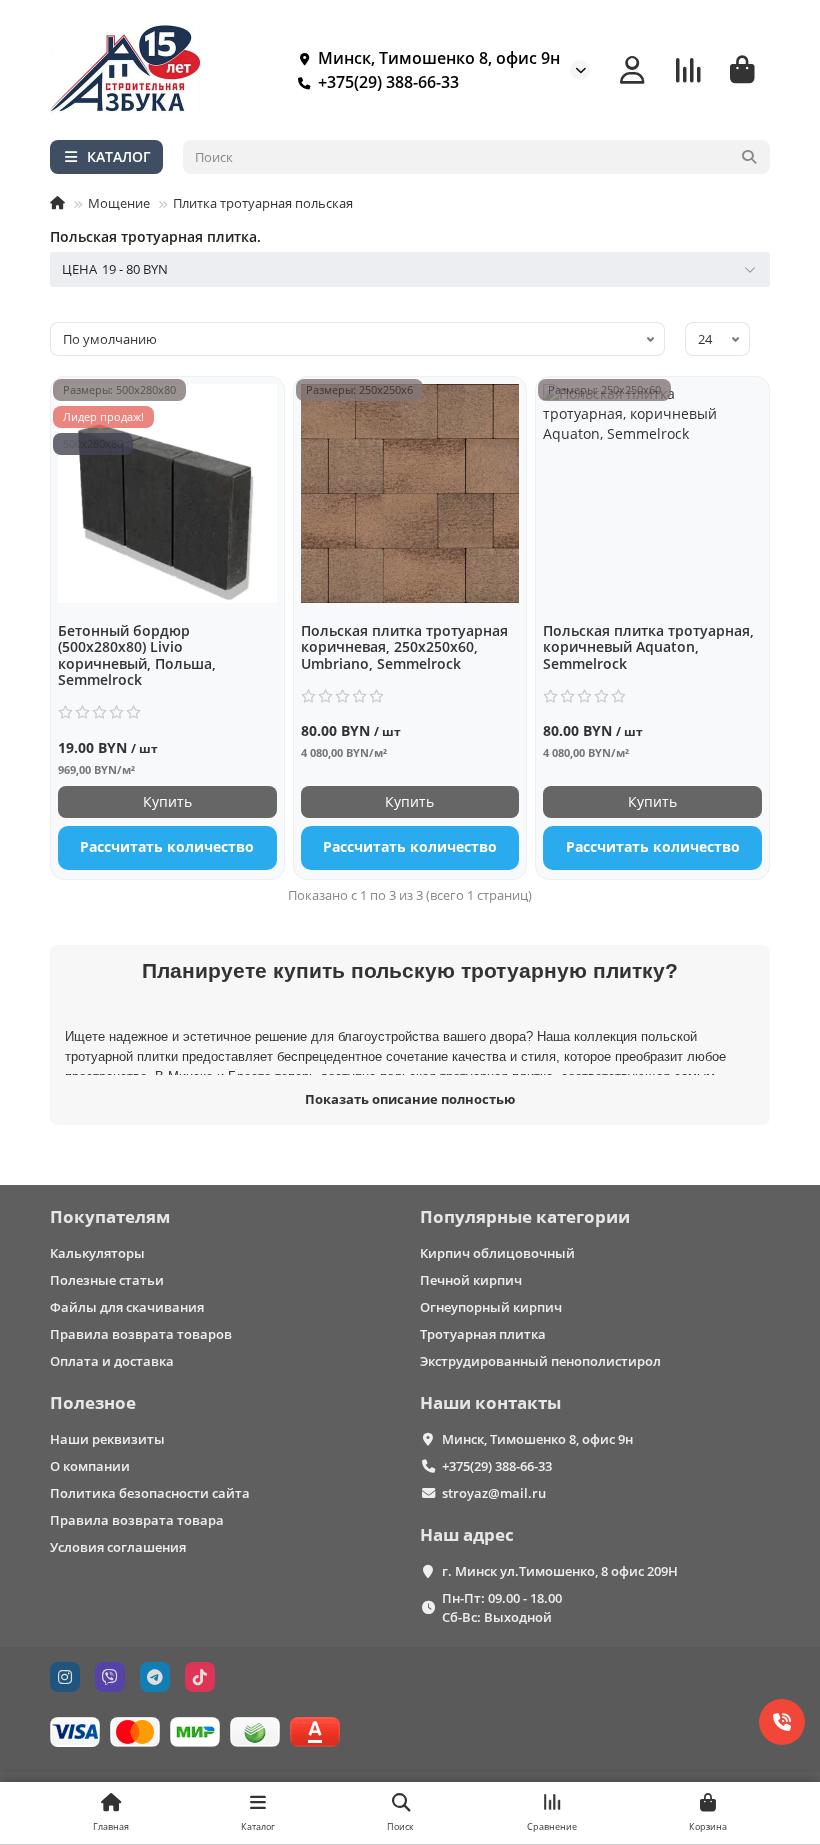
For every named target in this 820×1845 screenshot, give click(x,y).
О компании (90, 1466)
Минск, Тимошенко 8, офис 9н (537, 1439)
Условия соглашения (118, 1547)
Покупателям (110, 1216)
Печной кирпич (471, 1280)
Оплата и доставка (112, 1361)
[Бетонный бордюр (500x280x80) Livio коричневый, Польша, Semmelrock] (167, 493)
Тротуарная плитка (483, 1334)
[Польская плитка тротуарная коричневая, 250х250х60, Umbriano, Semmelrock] (410, 493)
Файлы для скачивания (127, 1307)
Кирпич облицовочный (497, 1253)
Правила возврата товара (137, 1520)
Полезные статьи (107, 1280)
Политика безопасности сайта (150, 1493)
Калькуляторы (97, 1253)
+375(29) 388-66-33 (388, 82)
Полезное (93, 1402)
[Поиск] (749, 157)
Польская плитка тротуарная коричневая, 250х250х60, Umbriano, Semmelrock (404, 648)
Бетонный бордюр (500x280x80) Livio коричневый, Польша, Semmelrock (137, 656)
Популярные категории (525, 1216)
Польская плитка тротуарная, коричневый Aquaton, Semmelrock (648, 648)
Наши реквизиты (107, 1439)
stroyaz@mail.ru (494, 1493)
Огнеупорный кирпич (491, 1307)
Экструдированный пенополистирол (540, 1361)
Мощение (119, 203)
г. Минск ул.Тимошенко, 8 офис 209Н (560, 1571)
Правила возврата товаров (141, 1334)
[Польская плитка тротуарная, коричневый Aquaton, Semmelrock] (652, 493)
